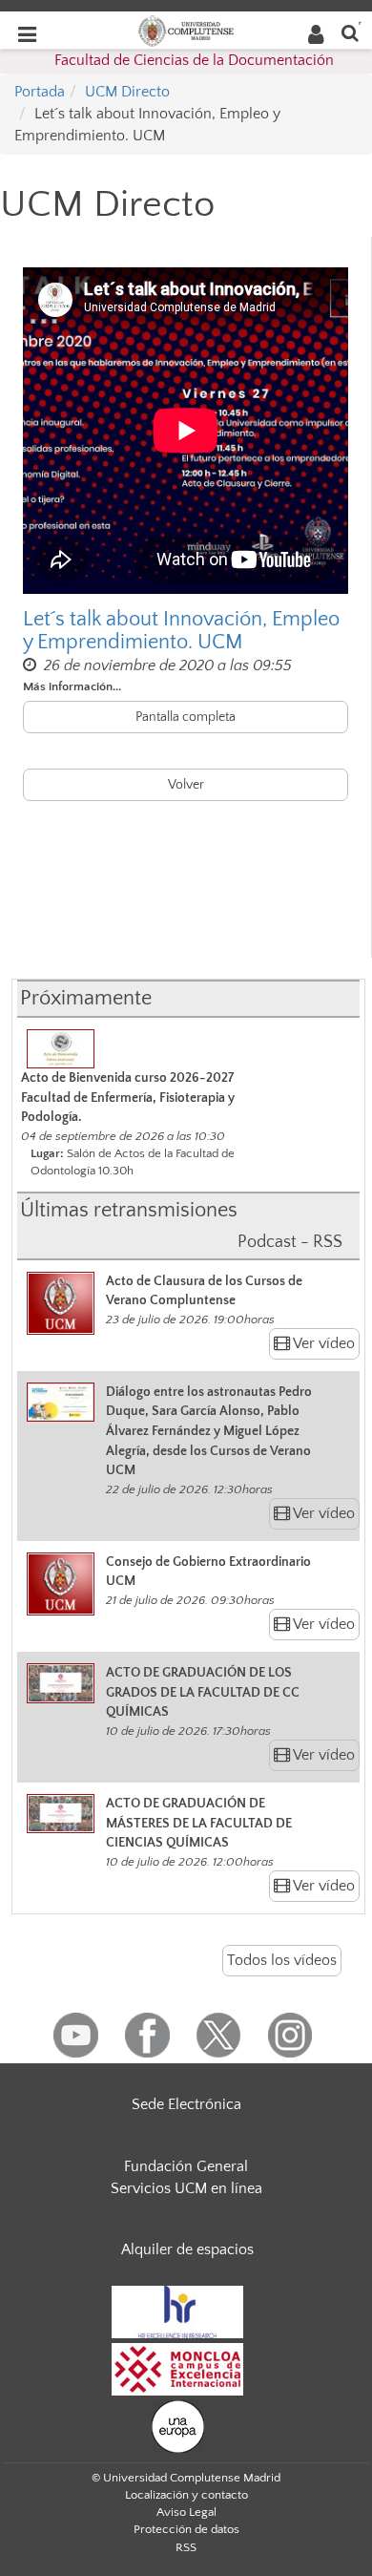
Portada (40, 92)
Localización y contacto (186, 2495)
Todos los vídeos (282, 1960)
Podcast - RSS (290, 1242)
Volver (186, 785)
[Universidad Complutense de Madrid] (186, 30)
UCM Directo (127, 92)
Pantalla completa (186, 717)
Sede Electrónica (186, 2104)
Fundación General (186, 2166)
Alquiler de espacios (187, 2249)
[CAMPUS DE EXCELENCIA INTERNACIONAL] (177, 2368)
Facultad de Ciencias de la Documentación (194, 60)
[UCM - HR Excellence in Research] (177, 2311)
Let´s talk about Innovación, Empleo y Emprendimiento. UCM (181, 631)
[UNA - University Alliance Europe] (178, 2425)
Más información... (72, 686)
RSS (186, 2547)
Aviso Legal (186, 2512)
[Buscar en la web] (350, 32)
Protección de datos (186, 2529)
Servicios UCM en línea (186, 2188)
